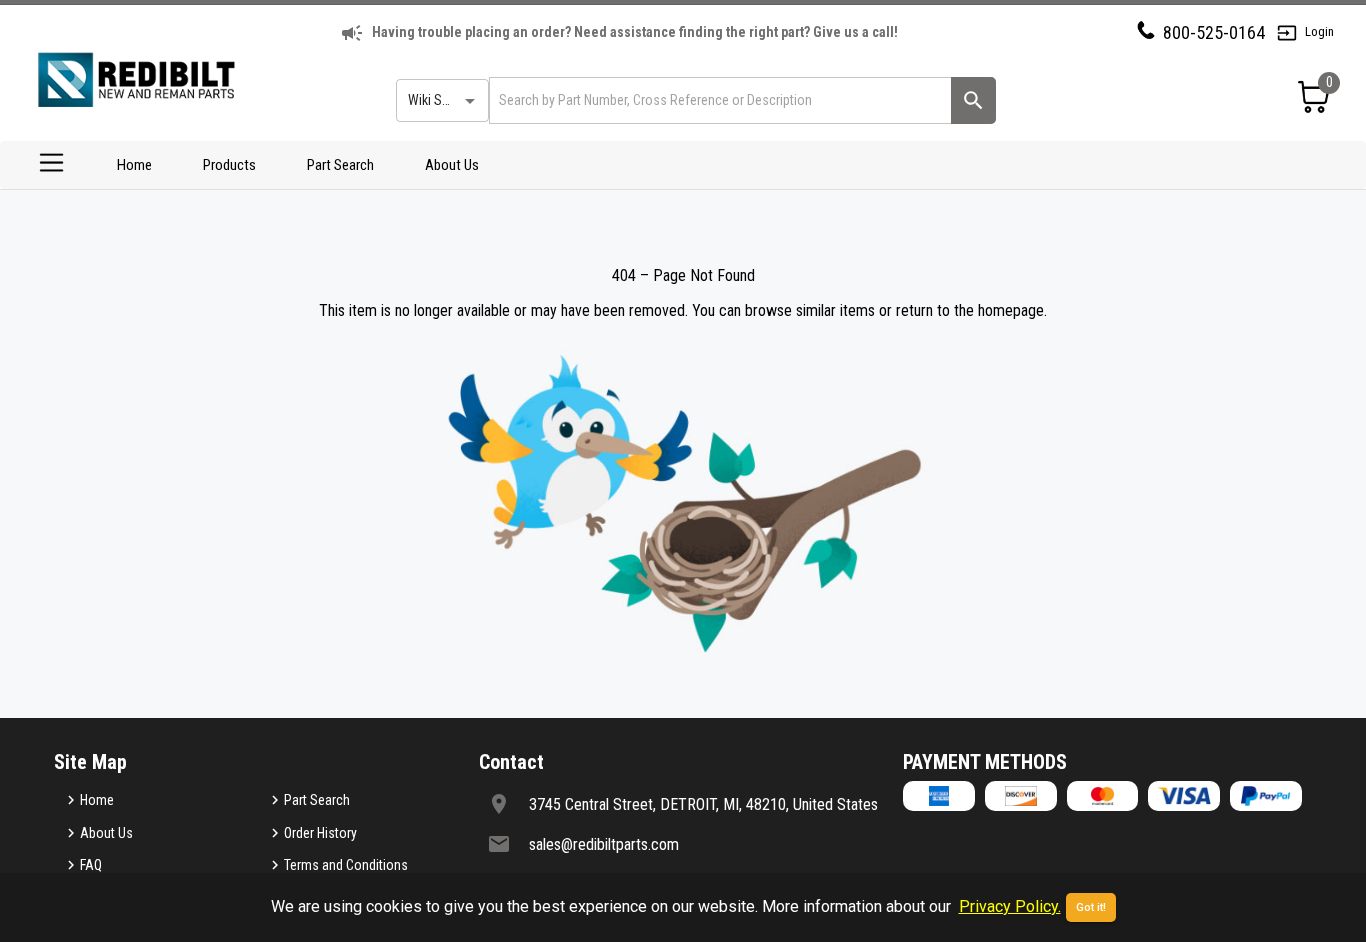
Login (1319, 31)
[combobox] (718, 100)
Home (134, 165)
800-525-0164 (1214, 32)
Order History (320, 833)
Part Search (340, 165)
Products (229, 165)
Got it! (1091, 907)
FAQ (91, 865)
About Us (452, 165)
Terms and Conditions (346, 865)
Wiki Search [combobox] (441, 100)
